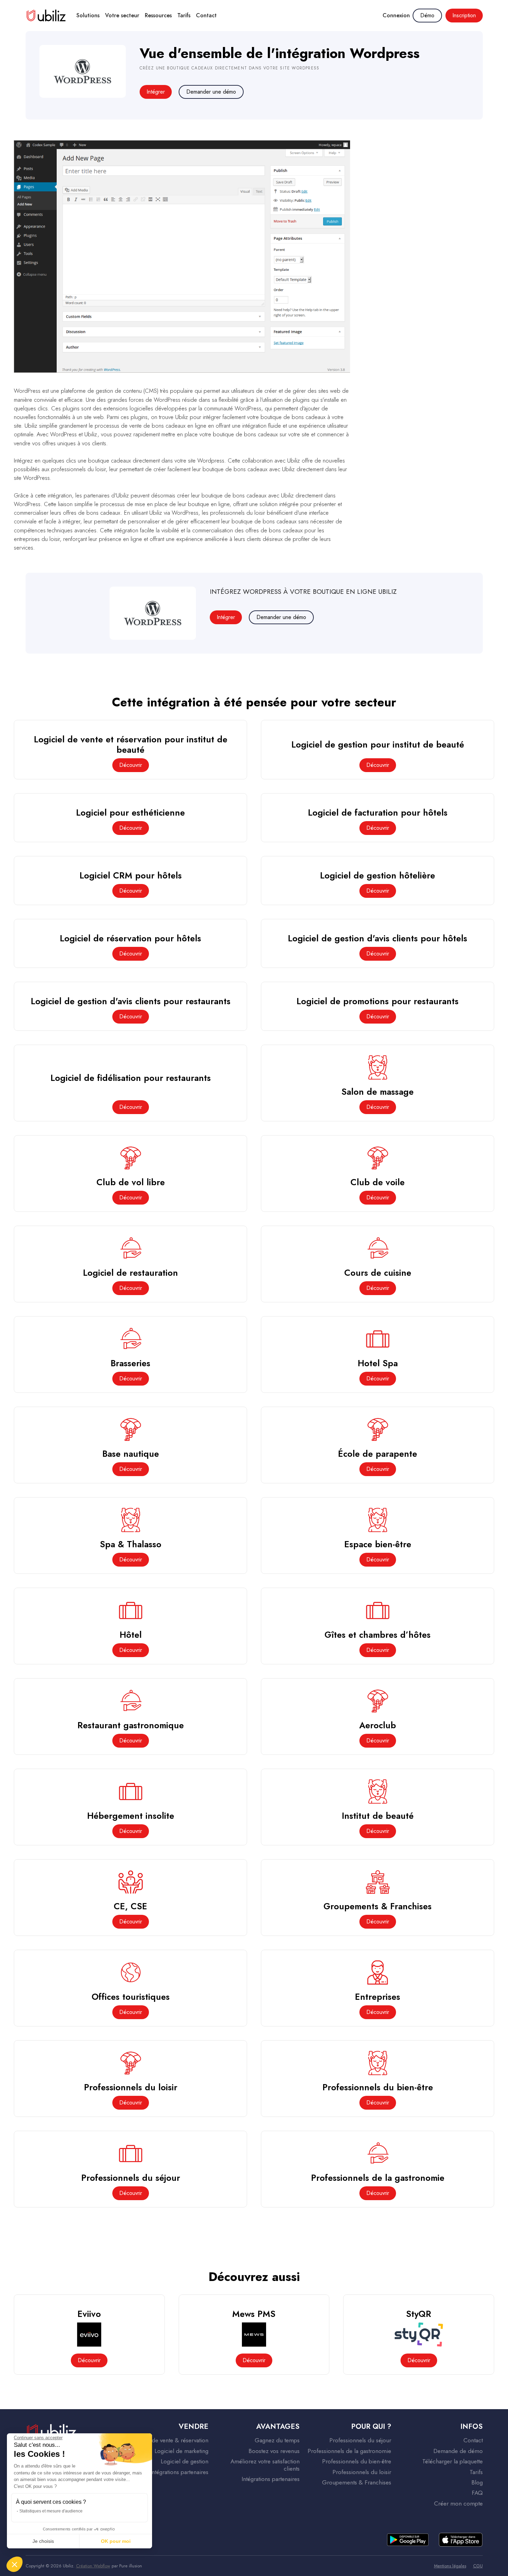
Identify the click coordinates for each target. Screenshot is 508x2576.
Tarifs (184, 15)
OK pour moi (116, 2541)
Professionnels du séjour (360, 2440)
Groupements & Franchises (357, 2482)
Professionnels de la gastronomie (349, 2451)
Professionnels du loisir (362, 2472)
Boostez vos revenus (274, 2451)
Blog (477, 2482)
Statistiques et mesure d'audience (51, 2511)
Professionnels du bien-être (357, 2461)
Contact (206, 15)
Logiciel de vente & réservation (169, 2440)
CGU (478, 2566)
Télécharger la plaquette (453, 2461)
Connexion (396, 15)
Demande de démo (458, 2451)
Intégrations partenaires (179, 2472)
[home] (46, 15)
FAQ (477, 2493)
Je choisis (43, 2541)
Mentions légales (450, 2566)
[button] (88, 16)
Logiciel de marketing (181, 2451)
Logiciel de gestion (185, 2461)
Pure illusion (131, 2566)
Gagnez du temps (277, 2440)
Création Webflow (93, 2566)
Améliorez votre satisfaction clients (265, 2465)
